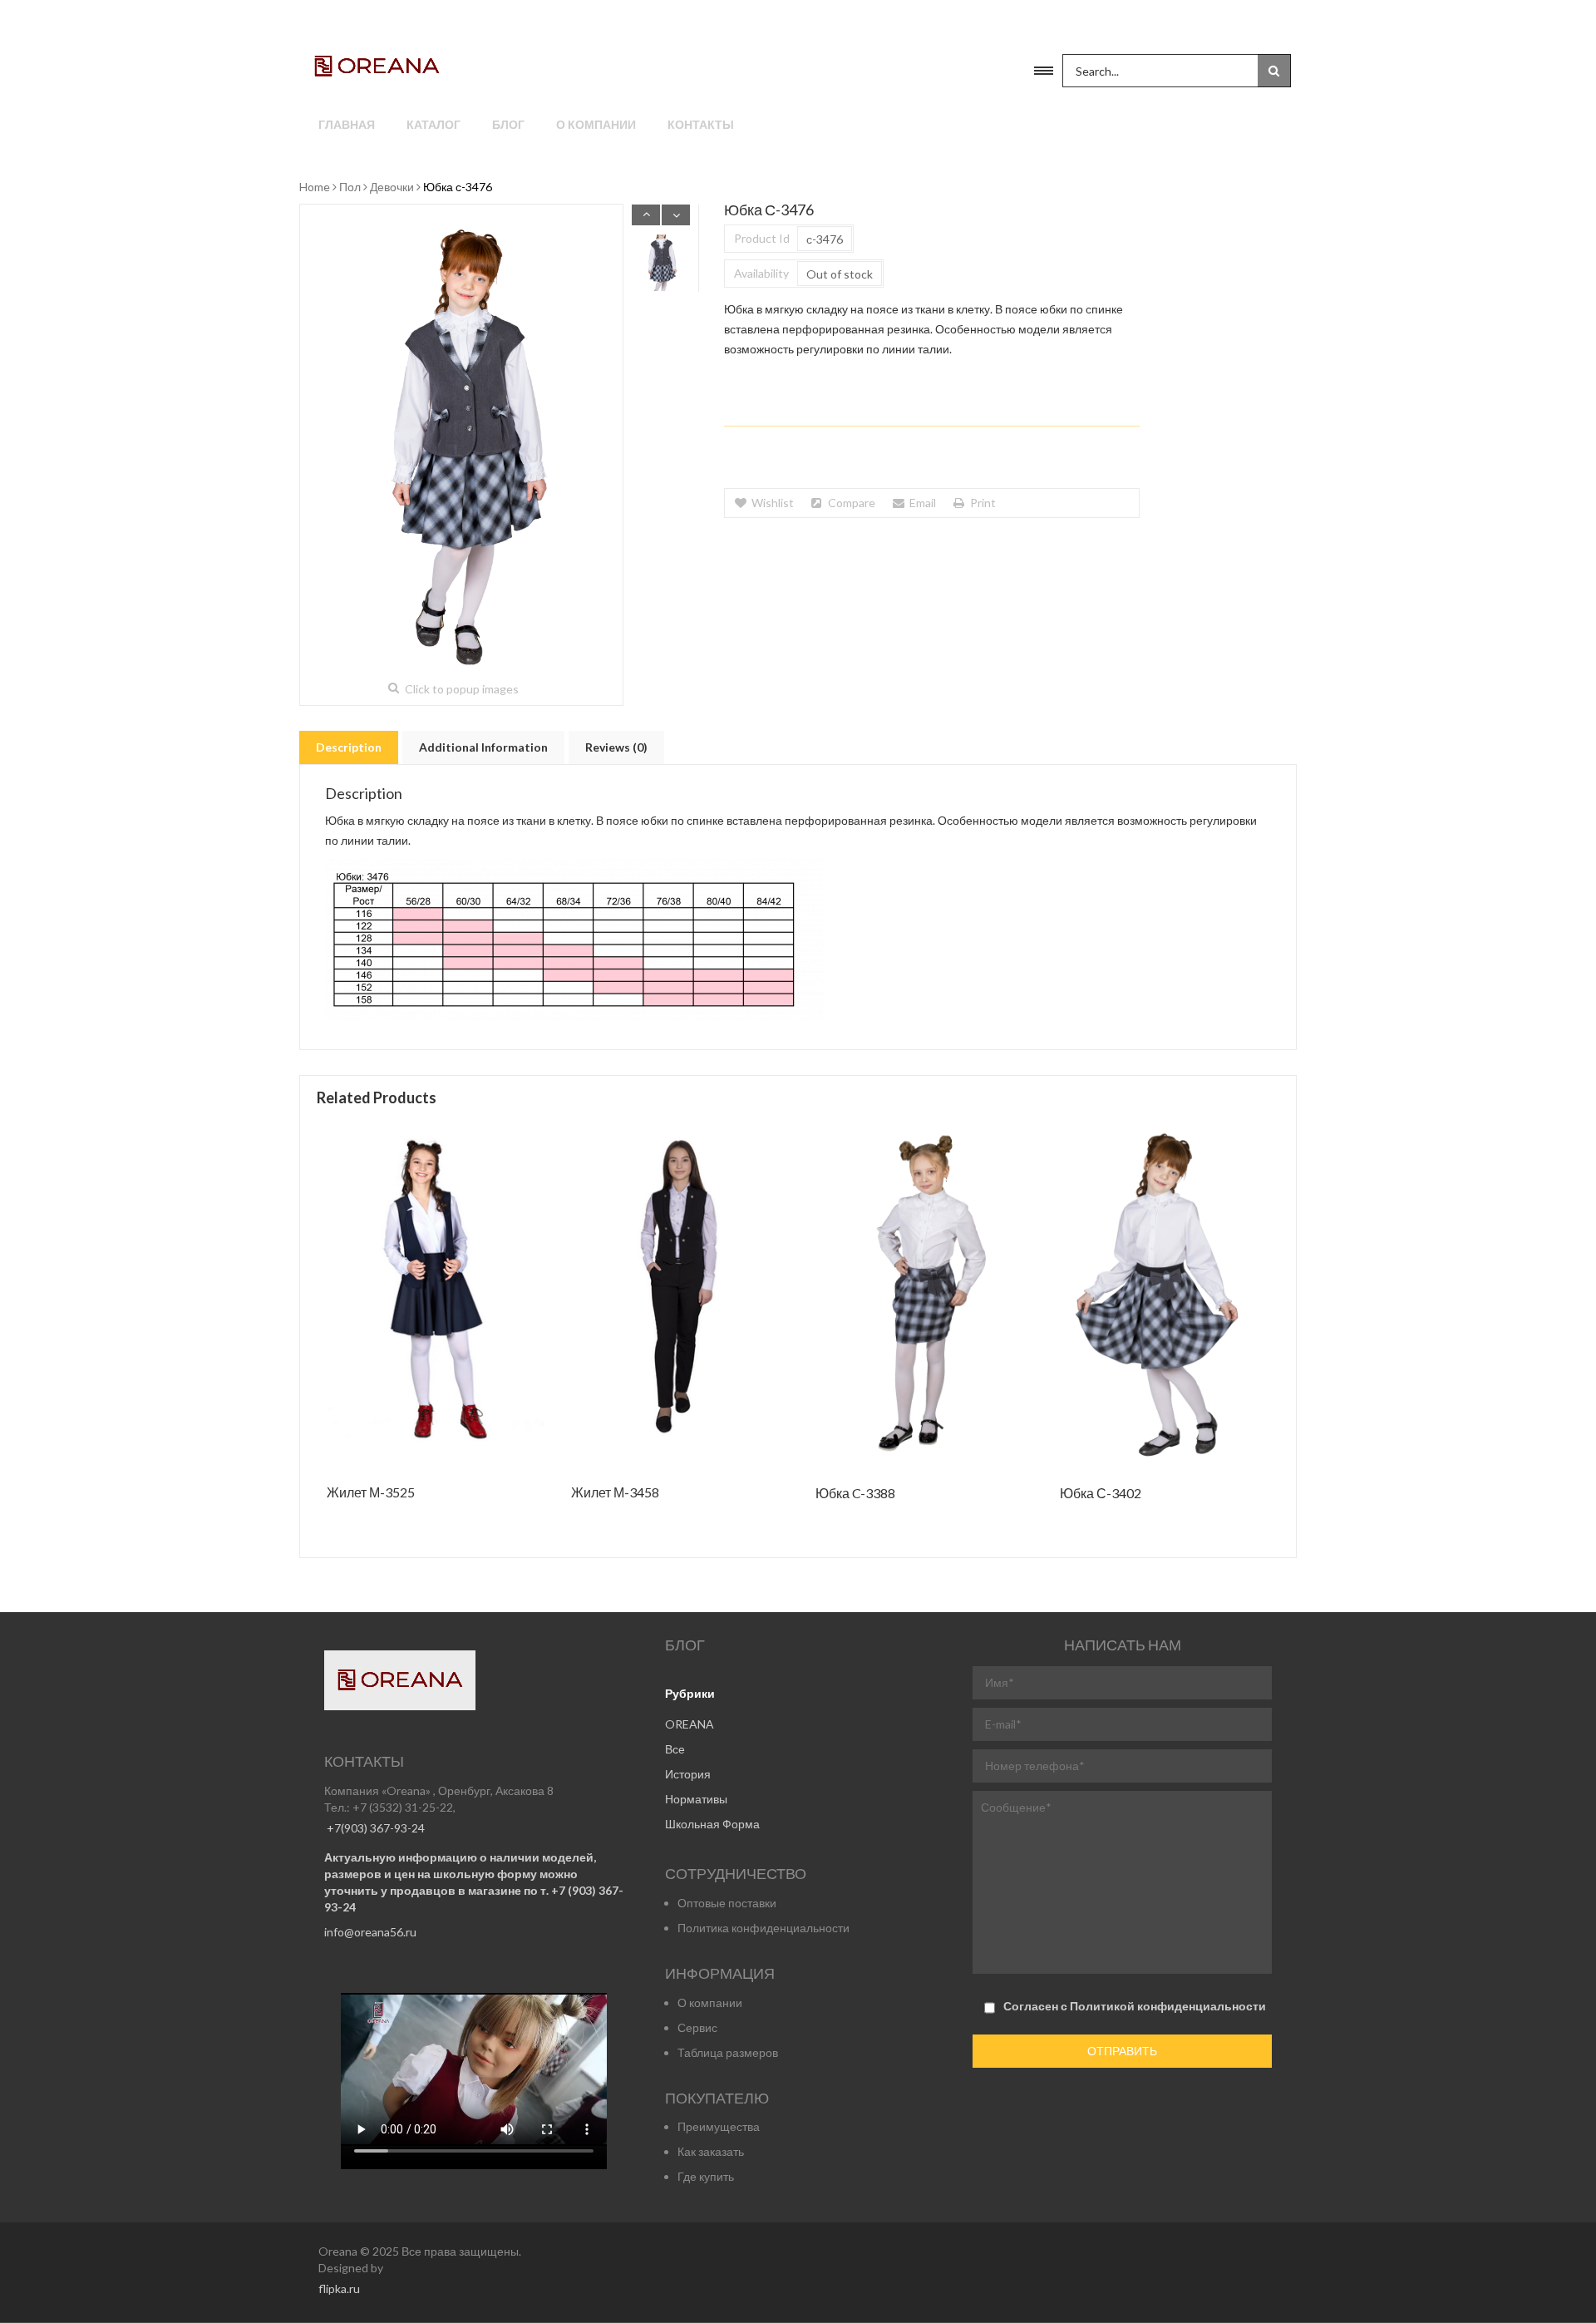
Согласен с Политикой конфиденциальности (1135, 2006)
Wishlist (773, 503)
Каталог (433, 124)
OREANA (690, 1724)
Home (315, 187)
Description (349, 747)
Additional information (483, 747)
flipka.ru (339, 2288)
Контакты (701, 124)
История (688, 1774)
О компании (596, 124)
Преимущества (719, 2126)
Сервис (697, 2027)
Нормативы (696, 1799)
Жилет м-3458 (615, 1493)
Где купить (706, 2176)
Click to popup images (462, 689)
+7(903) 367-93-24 (374, 1828)
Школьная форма (712, 1824)
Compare (852, 503)
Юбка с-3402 (1101, 1494)
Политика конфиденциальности (764, 1928)
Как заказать (711, 2151)
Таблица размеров (728, 2052)
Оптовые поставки (727, 1903)
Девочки (392, 187)
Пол (350, 187)
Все (675, 1749)
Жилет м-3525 (371, 1493)
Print (983, 503)
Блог (508, 124)
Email (923, 503)
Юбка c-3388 (855, 1494)
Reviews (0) (616, 747)
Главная (347, 124)
